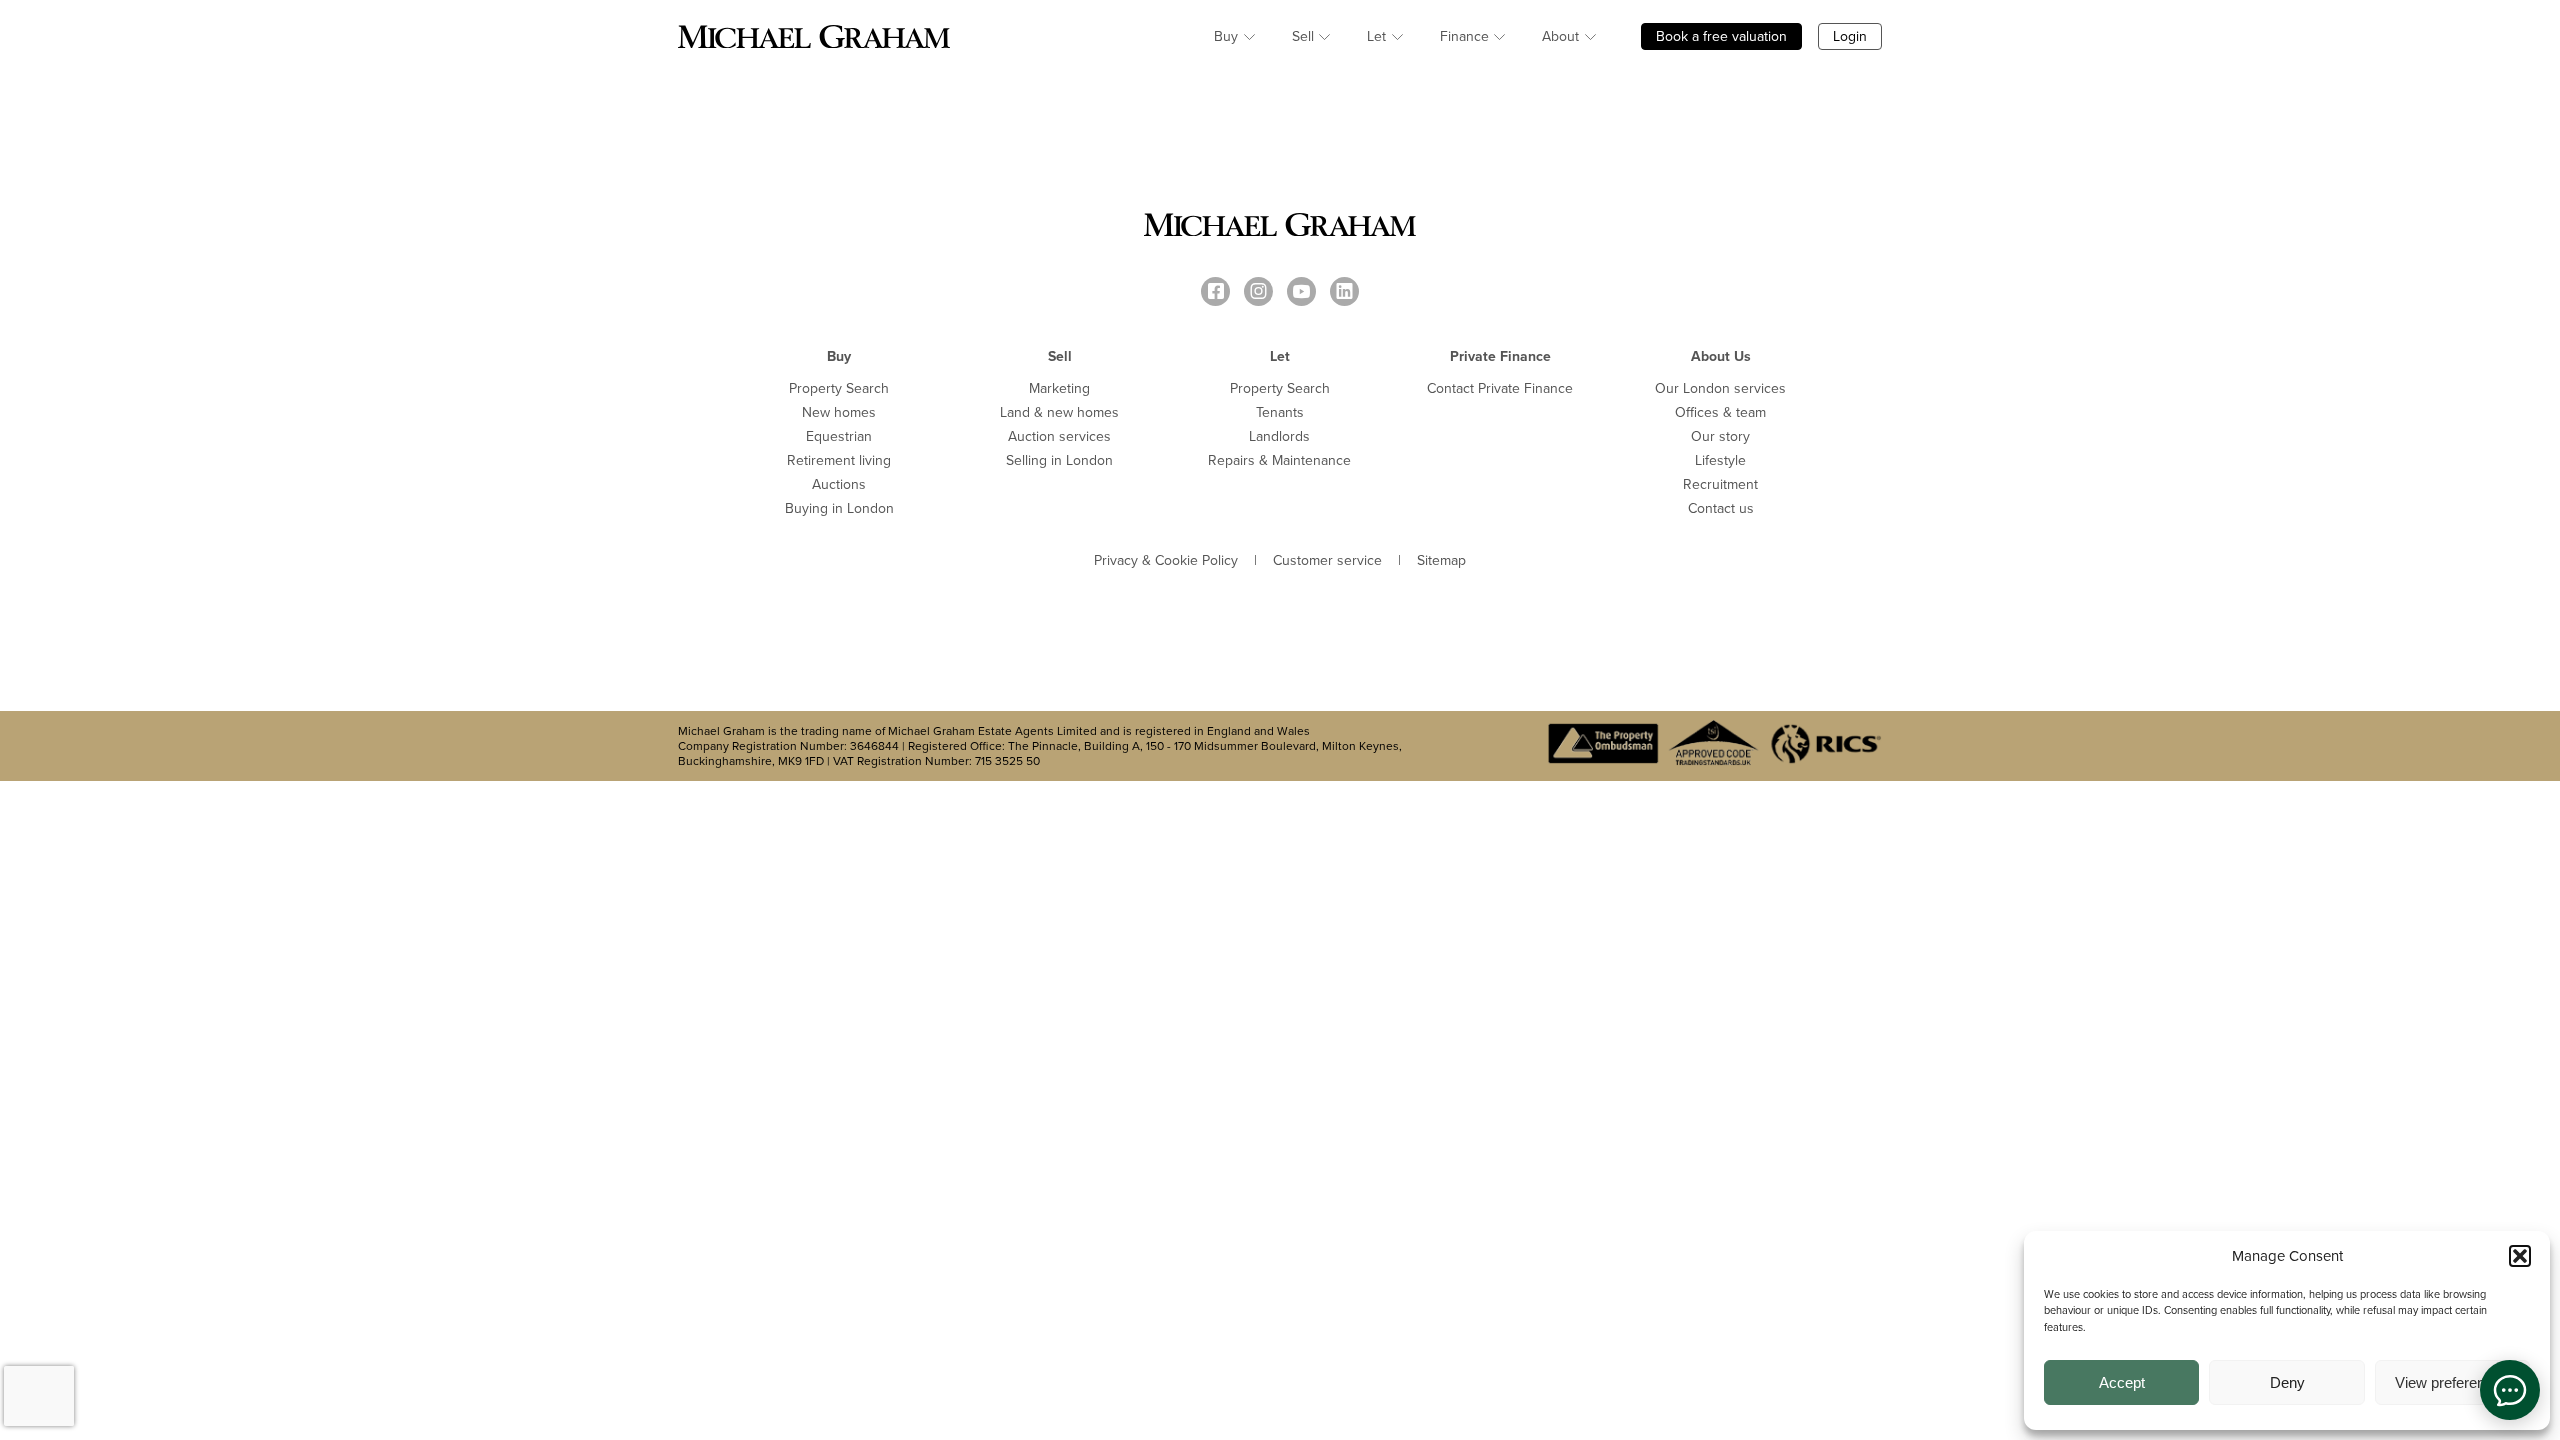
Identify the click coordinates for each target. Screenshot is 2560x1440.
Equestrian (839, 436)
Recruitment (1720, 484)
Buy (1226, 36)
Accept (2122, 1382)
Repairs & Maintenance (1279, 460)
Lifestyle (1720, 460)
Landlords (1279, 436)
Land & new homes (1059, 412)
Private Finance (1500, 356)
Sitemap (1441, 561)
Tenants (1280, 412)
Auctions (839, 484)
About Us (1721, 356)
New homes (839, 412)
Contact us (1721, 508)
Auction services (1059, 436)
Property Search (839, 388)
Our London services (1720, 388)
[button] (2520, 1256)
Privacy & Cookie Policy (1166, 561)
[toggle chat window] (2510, 1390)
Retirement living (839, 460)
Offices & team (1720, 412)
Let (1376, 36)
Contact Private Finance (1500, 388)
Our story (1720, 436)
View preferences (2452, 1382)
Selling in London (1059, 460)
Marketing (1059, 388)
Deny (2287, 1382)
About (1560, 36)
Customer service (1327, 561)
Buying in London (839, 508)
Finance (1464, 36)
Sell (1303, 36)
